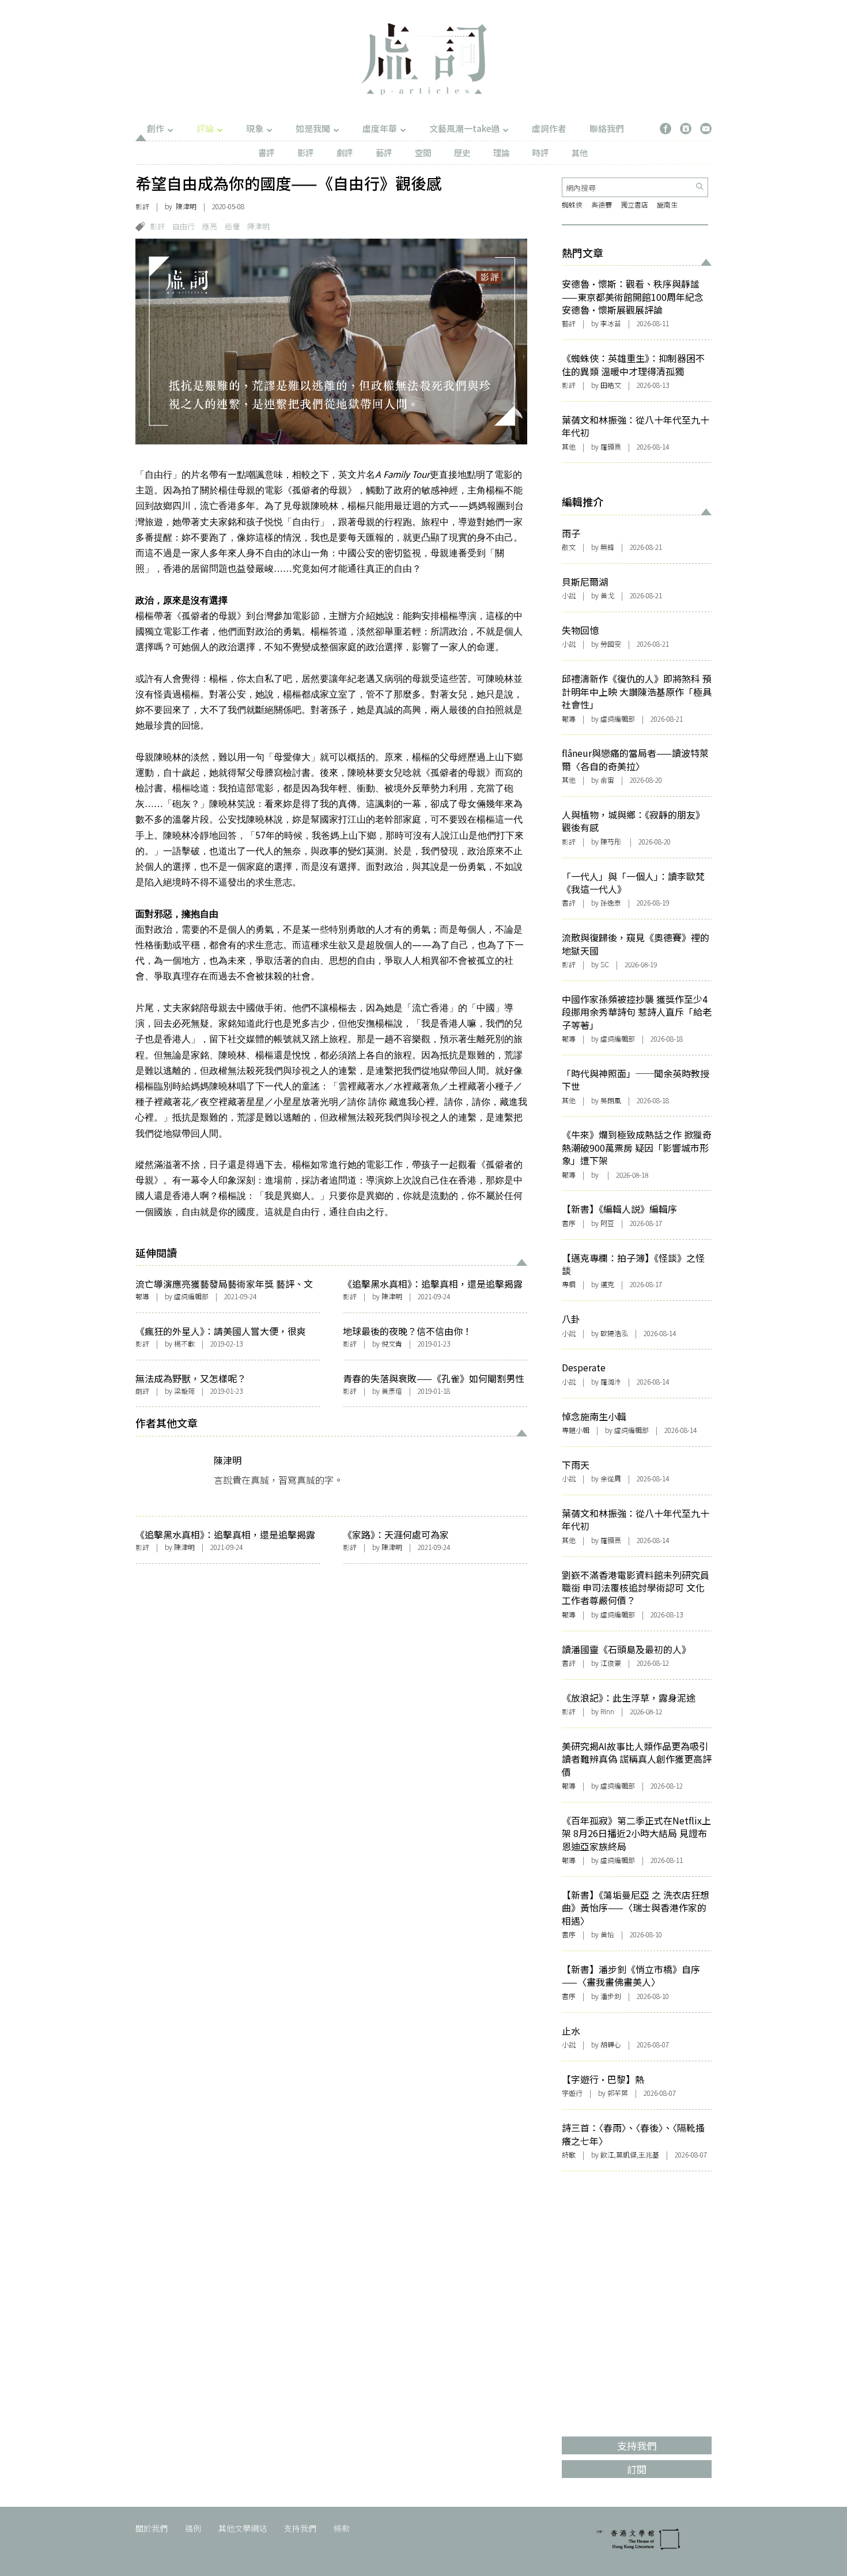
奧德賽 (602, 204)
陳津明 (186, 206)
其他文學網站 (243, 2528)
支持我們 (300, 2528)
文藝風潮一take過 (464, 128)
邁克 (607, 1284)
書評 (266, 152)
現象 (255, 128)
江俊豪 (611, 1663)
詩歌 (569, 2154)
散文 (569, 547)
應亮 (210, 226)
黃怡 (607, 1934)
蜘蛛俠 (572, 204)
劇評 (345, 152)
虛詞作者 (549, 128)
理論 (501, 152)
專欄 (569, 1284)
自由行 (184, 226)
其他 (580, 152)
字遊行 (572, 2093)
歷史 (462, 152)
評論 (205, 128)
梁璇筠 (184, 1391)
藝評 (384, 152)
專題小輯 (576, 1430)
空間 (423, 152)
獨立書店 (634, 204)
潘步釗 (611, 1996)
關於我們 (152, 2528)
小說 (569, 595)
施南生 (667, 204)
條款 (342, 2528)
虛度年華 (380, 128)
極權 (232, 226)
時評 (540, 152)
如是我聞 (313, 128)
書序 (569, 1223)
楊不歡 (184, 1343)
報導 (142, 1296)
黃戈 (607, 595)
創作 (156, 128)
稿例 (193, 2528)
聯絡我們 (607, 128)
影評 (305, 152)
